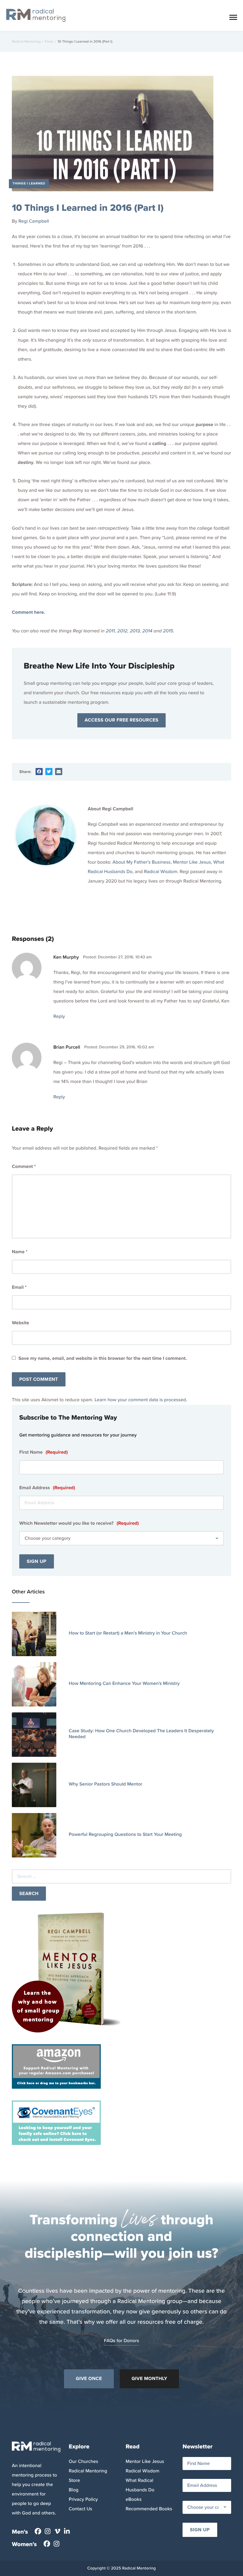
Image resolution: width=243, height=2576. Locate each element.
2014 (147, 631)
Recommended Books (149, 2509)
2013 (135, 631)
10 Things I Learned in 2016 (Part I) (88, 208)
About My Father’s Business (142, 862)
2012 (122, 631)
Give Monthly (149, 2379)
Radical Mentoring (26, 41)
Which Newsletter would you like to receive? (79, 1523)
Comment (24, 1167)
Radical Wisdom (161, 872)
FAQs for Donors (122, 2341)
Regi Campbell (34, 221)
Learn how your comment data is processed (140, 1400)
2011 (110, 631)
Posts (49, 41)
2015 (168, 631)
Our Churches (83, 2462)
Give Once (89, 2379)
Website (20, 1323)
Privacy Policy (83, 2499)
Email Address (47, 1488)
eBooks (134, 2499)
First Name (44, 1452)
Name (20, 1252)
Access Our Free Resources (122, 720)
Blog (74, 2490)
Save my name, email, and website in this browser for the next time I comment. (103, 1359)
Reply (59, 1017)
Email (19, 1287)
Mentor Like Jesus (192, 862)
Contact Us (80, 2509)
